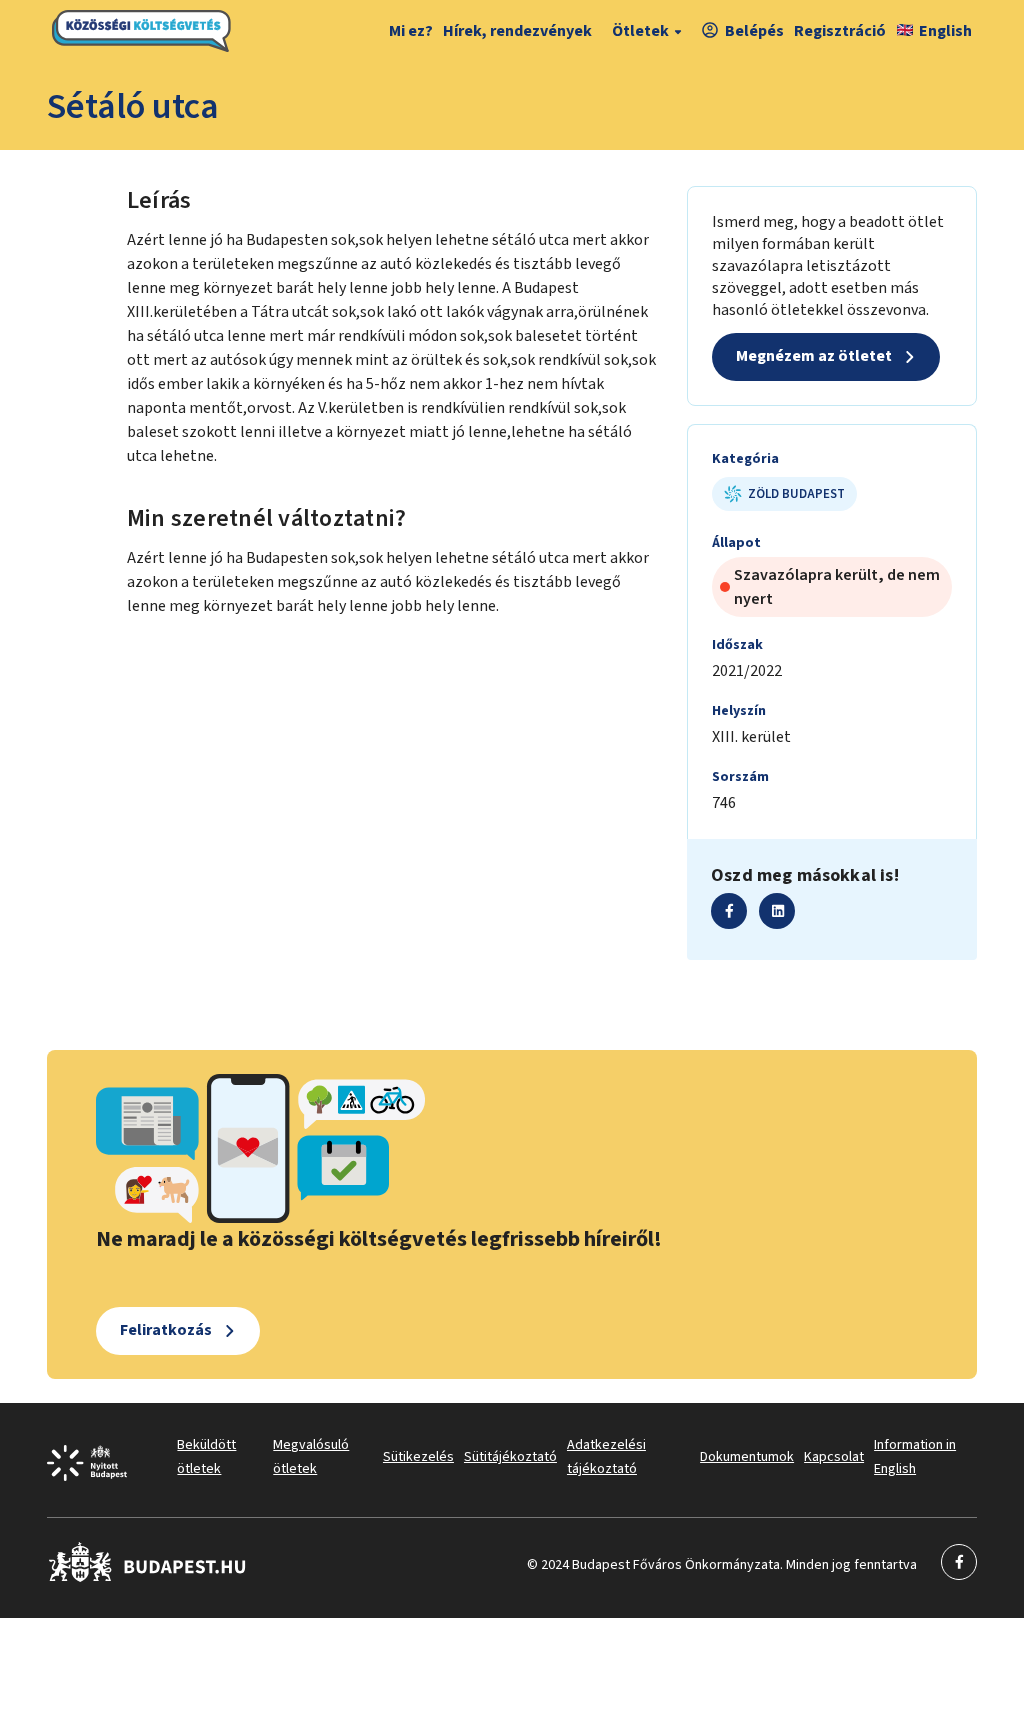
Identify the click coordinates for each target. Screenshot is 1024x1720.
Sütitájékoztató (510, 1457)
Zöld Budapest (796, 494)
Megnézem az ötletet (814, 356)
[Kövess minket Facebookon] (147, 1578)
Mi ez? (411, 31)
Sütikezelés (418, 1457)
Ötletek (640, 31)
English (945, 31)
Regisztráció (840, 31)
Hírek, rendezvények (517, 31)
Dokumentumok (747, 1457)
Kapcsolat (834, 1457)
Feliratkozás (166, 1330)
